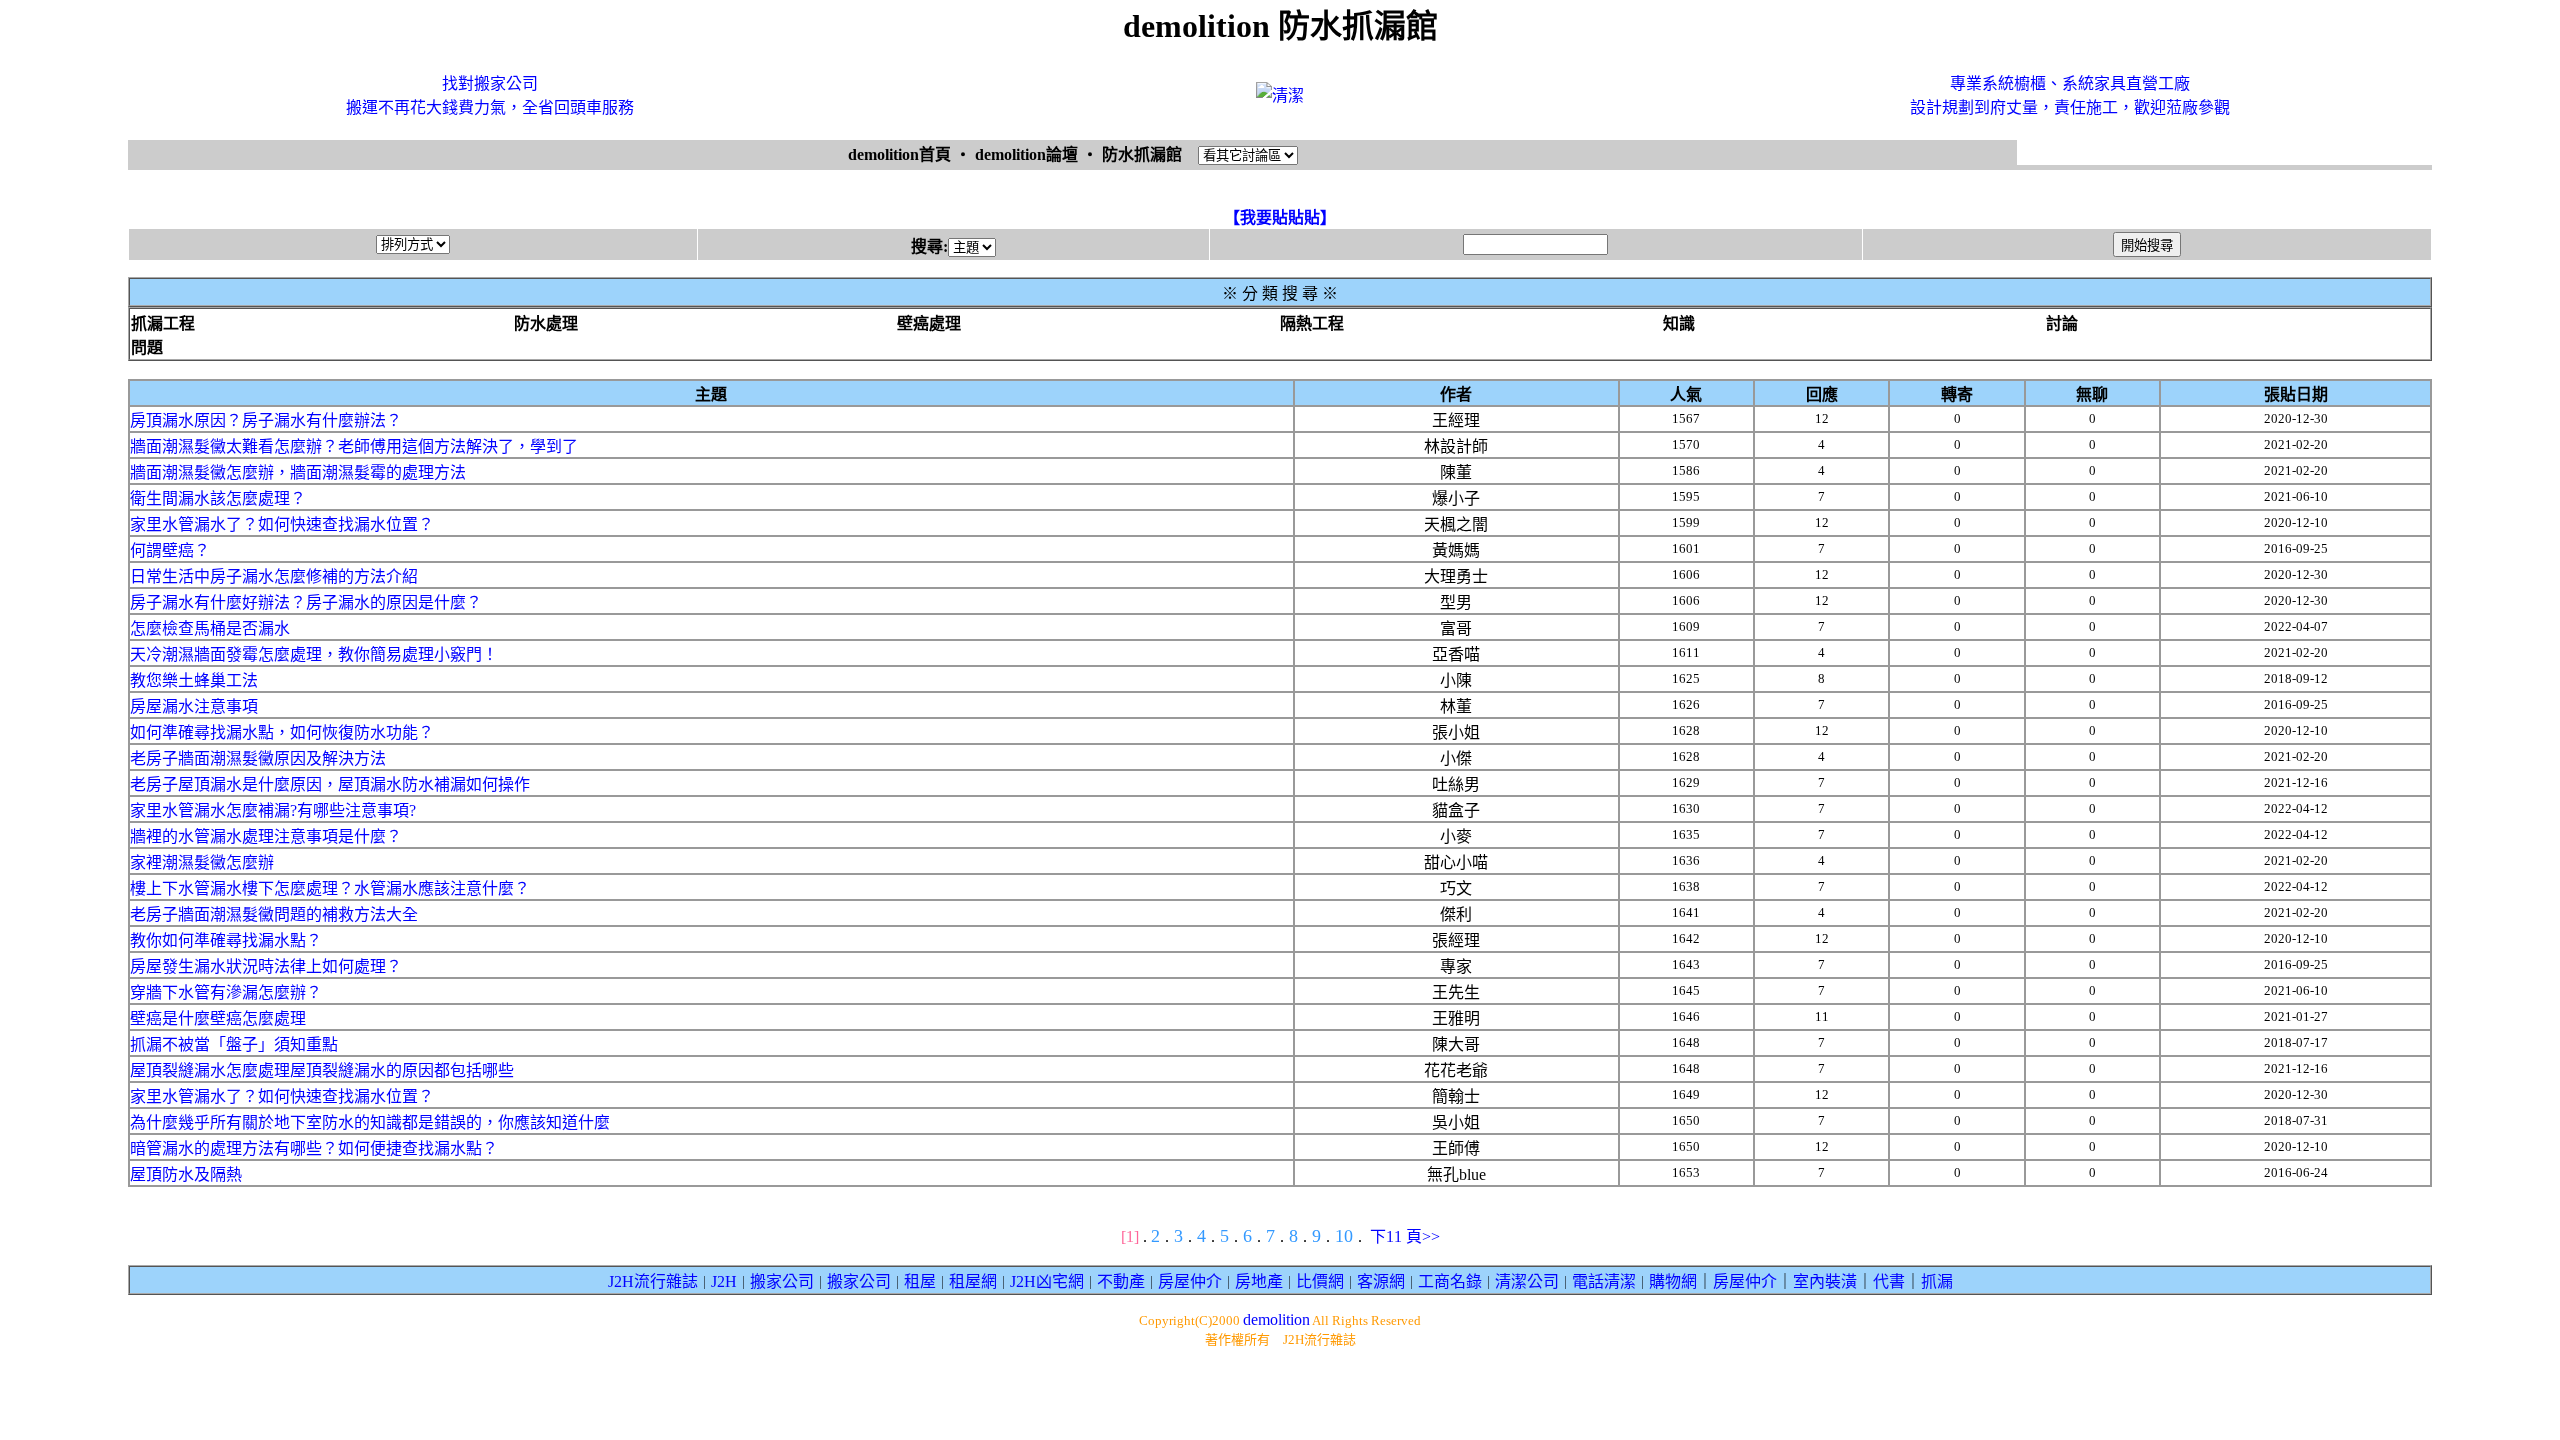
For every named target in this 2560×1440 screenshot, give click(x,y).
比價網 (1320, 1281)
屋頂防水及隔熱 (186, 1174)
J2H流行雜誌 (653, 1281)
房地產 (1259, 1281)
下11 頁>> (1405, 1236)
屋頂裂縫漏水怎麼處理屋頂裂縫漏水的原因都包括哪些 (322, 1070)
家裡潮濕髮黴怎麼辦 (202, 862)
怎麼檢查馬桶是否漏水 (210, 628)
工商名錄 (1450, 1281)
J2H (724, 1281)
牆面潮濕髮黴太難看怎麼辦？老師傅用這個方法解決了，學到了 (354, 446)
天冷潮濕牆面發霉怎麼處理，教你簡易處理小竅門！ (314, 654)
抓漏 (1937, 1281)
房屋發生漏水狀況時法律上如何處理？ (266, 966)
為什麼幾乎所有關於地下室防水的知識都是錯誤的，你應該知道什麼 (370, 1122)
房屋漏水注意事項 (194, 706)
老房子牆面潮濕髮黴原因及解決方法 (258, 758)
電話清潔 (1604, 1281)
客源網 (1381, 1281)
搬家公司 (782, 1281)
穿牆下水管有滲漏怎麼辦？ (226, 992)
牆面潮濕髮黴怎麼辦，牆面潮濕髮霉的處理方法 (298, 472)
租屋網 (973, 1281)
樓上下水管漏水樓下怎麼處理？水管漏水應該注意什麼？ (330, 888)
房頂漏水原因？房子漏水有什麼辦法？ (266, 420)
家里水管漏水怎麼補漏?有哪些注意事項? (273, 810)
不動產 (1121, 1281)
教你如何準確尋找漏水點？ (226, 940)
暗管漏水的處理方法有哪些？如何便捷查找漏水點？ (314, 1148)
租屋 (920, 1281)
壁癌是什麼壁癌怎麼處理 (218, 1018)
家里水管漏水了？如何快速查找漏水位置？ (282, 524)
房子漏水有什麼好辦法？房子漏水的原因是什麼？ (306, 602)
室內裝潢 (1825, 1281)
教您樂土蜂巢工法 (194, 680)
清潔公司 (1527, 1281)
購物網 (1673, 1281)
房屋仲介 (1190, 1281)
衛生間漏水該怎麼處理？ (218, 498)
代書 (1889, 1281)
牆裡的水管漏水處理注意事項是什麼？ (266, 836)
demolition (1276, 1319)
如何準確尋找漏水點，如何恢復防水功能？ (282, 732)
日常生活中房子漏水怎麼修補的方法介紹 (274, 576)
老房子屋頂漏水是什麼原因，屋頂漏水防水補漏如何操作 (330, 784)
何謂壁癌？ (170, 550)
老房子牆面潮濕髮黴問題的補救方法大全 (274, 914)
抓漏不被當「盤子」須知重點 (234, 1044)
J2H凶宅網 (1047, 1281)
